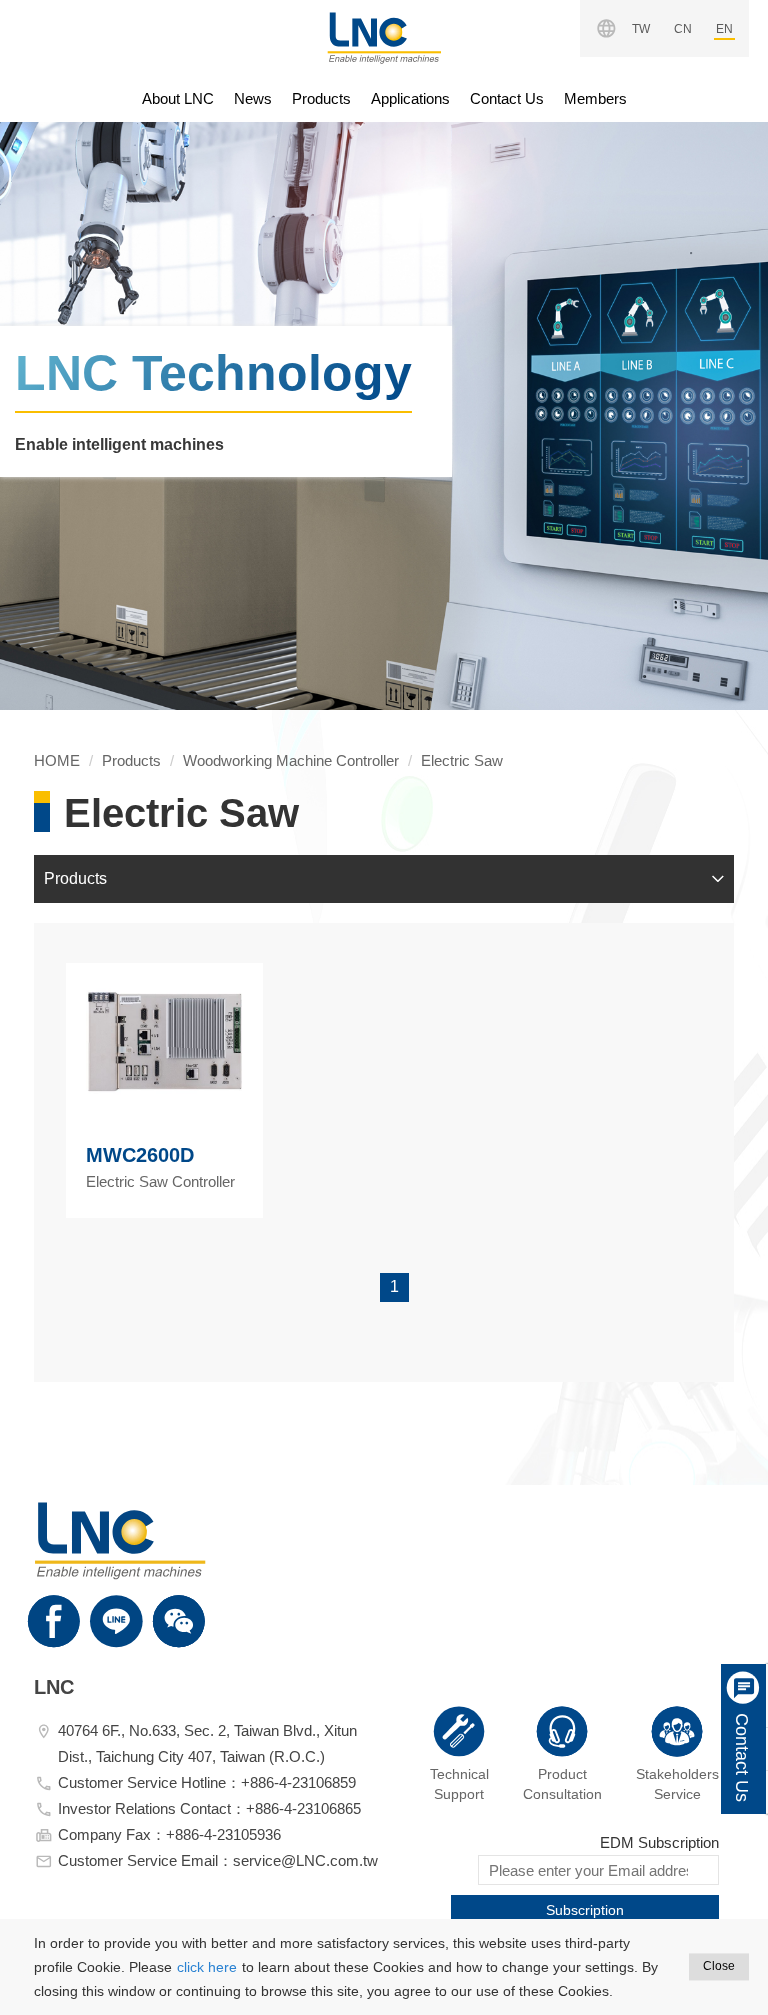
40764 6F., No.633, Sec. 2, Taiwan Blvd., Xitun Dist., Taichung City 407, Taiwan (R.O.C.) (207, 1743)
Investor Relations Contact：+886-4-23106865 (209, 1808)
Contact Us (507, 98)
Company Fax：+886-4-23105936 (169, 1834)
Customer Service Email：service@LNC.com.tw (218, 1860)
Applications (410, 98)
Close (719, 1966)
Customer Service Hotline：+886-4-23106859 (207, 1782)
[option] (384, 390)
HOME (384, 38)
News (253, 98)
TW (641, 29)
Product (562, 1784)
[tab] (384, 879)
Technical (459, 1784)
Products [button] (75, 878)
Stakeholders (677, 1784)
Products (321, 98)
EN (724, 29)
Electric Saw (462, 760)
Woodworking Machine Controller (291, 760)
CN (683, 29)
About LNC (178, 98)
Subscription (585, 1910)
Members (595, 98)
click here (207, 1967)
